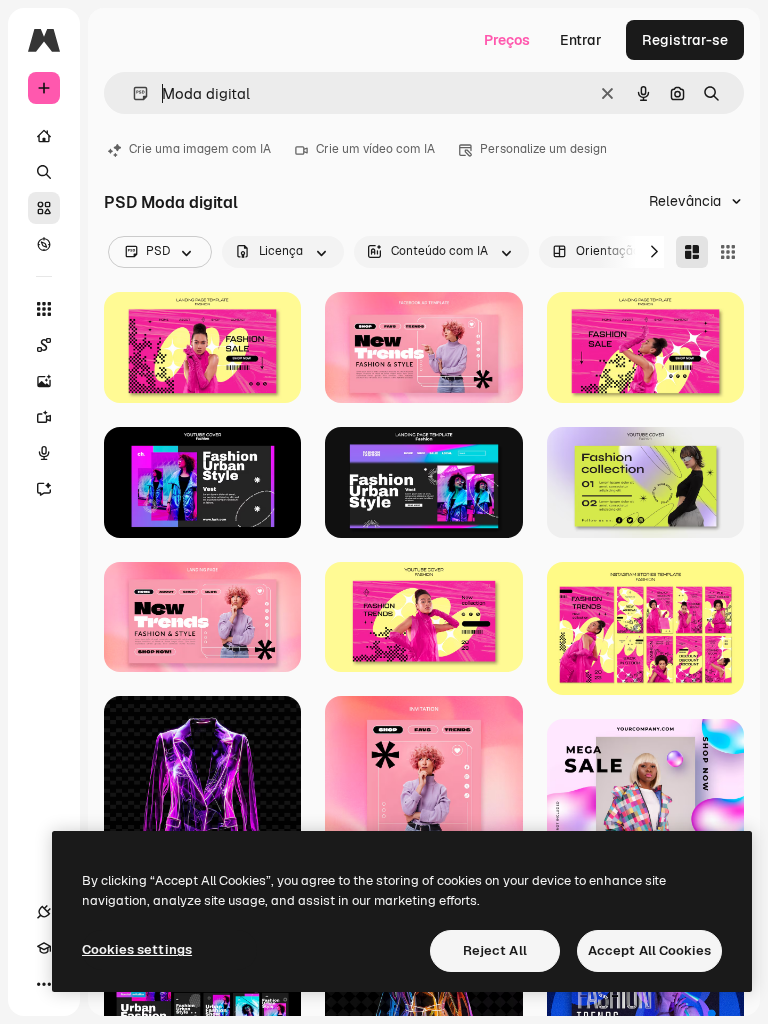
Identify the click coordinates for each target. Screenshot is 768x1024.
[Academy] (44, 948)
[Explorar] (44, 244)
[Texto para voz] (44, 453)
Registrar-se (685, 40)
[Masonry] (692, 252)
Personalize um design (543, 149)
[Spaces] (44, 345)
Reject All (495, 950)
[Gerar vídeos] (44, 417)
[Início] (44, 136)
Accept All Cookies (649, 950)
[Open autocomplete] (132, 93)
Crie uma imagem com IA (200, 149)
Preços (507, 40)
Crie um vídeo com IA (375, 149)
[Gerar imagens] (44, 381)
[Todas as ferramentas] (44, 309)
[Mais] (44, 984)
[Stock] (44, 208)
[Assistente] (44, 489)
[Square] (728, 252)
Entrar (581, 40)
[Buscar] (44, 172)
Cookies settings (137, 949)
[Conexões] (44, 912)
